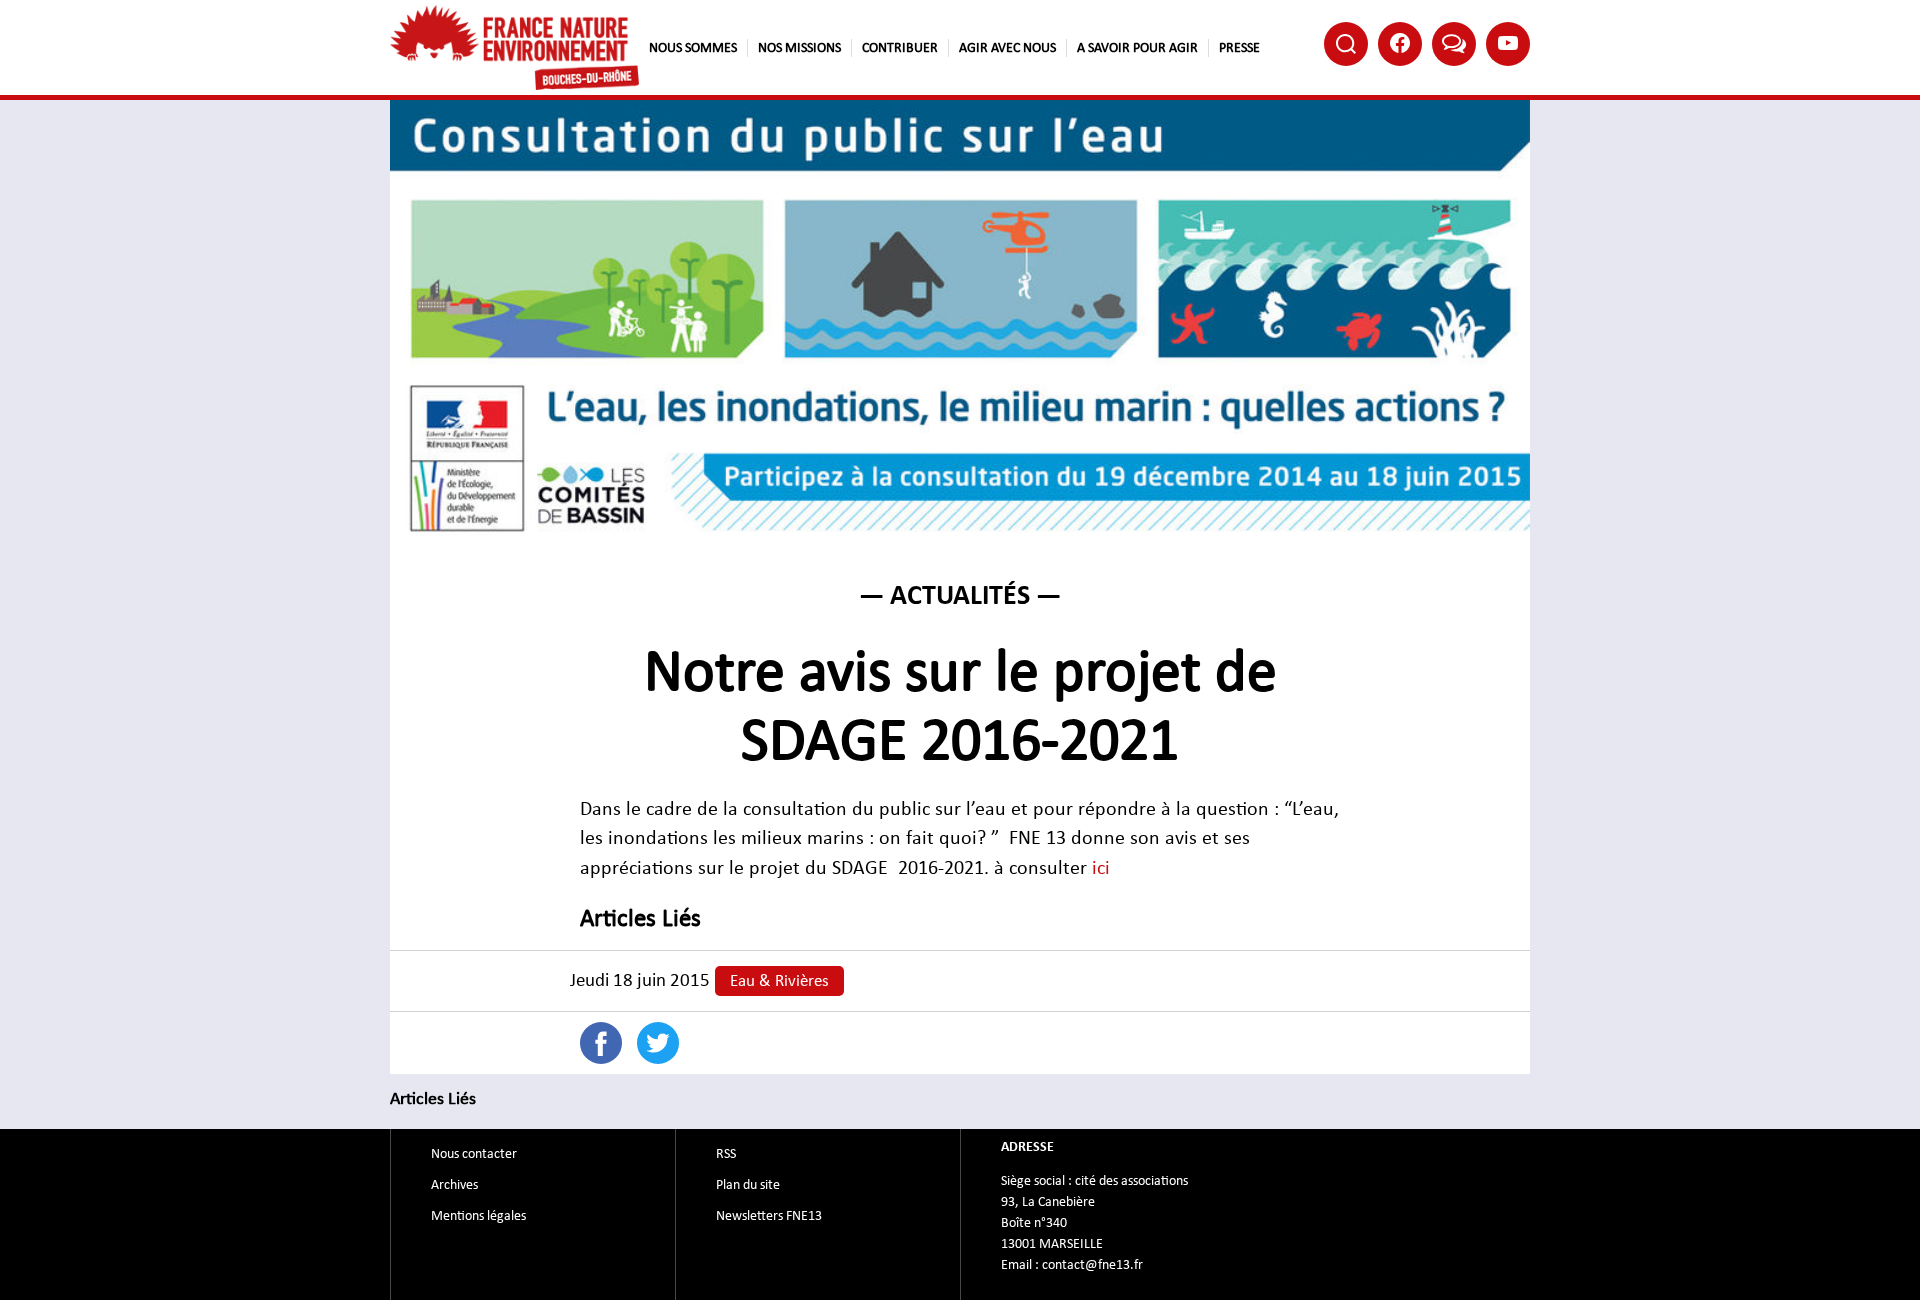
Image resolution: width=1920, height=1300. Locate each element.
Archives (454, 1185)
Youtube (1508, 44)
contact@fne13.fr (1092, 1265)
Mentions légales (478, 1216)
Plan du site (748, 1185)
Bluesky (1454, 44)
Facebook (1400, 44)
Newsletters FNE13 (769, 1216)
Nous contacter (474, 1154)
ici (1101, 868)
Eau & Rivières (779, 981)
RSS (726, 1154)
